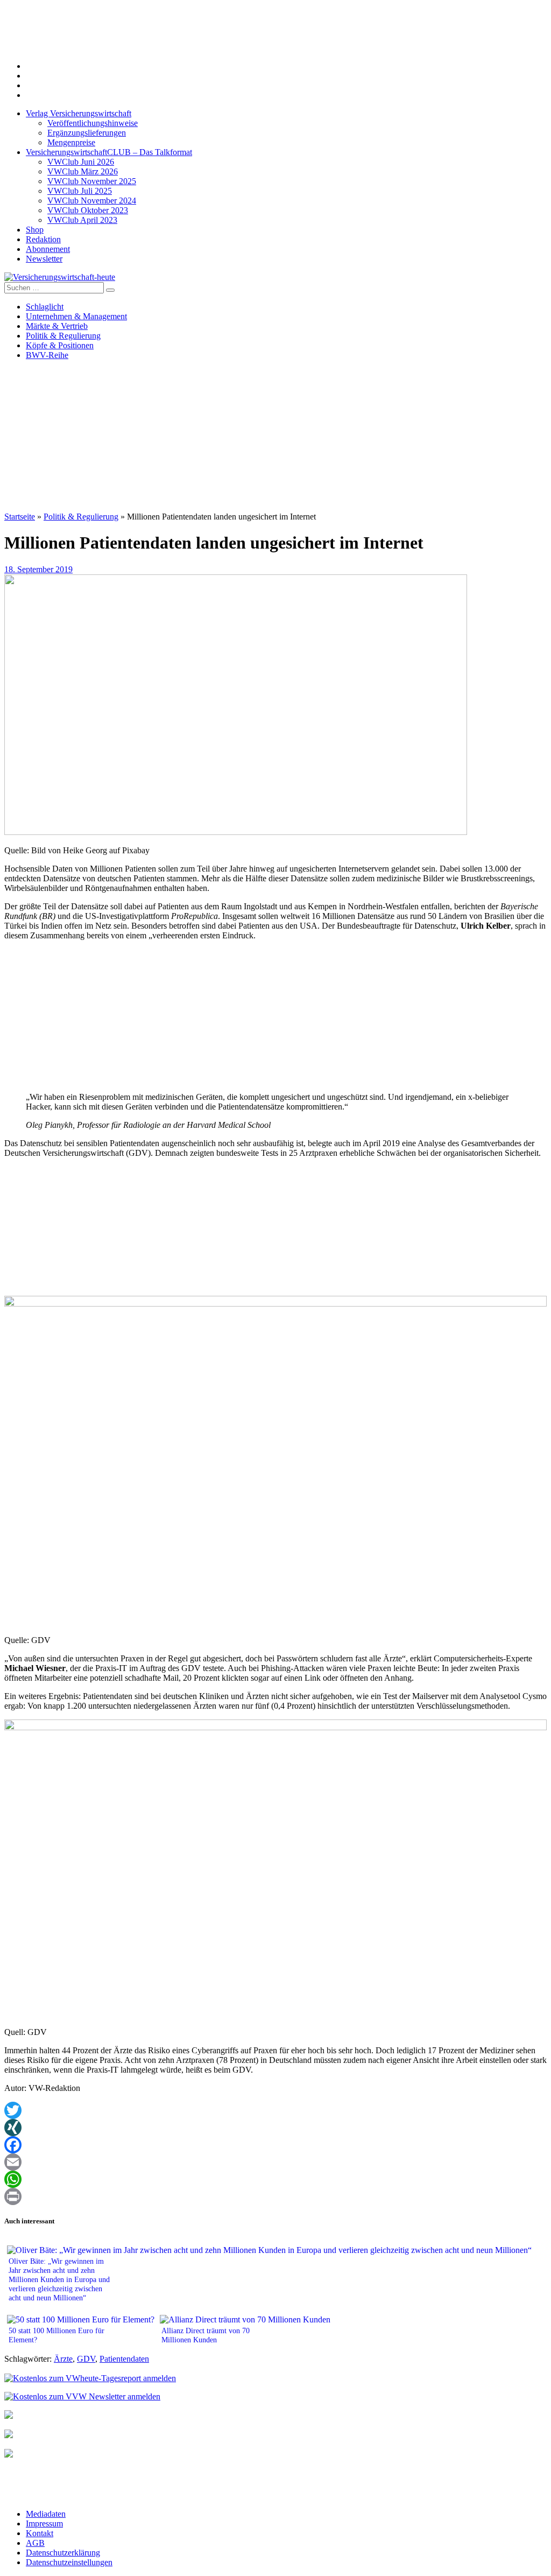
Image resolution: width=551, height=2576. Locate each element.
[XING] (275, 2128)
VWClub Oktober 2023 (88, 210)
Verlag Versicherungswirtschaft (79, 113)
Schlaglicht (45, 307)
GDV (86, 2359)
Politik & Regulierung (63, 336)
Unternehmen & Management (76, 316)
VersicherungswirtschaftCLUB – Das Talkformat (109, 152)
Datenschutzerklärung (63, 2553)
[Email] (275, 2162)
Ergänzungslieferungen (87, 133)
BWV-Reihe (47, 355)
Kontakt (40, 2533)
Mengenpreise (71, 142)
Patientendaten (124, 2359)
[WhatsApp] (275, 2179)
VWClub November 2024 (92, 201)
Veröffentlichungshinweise (93, 123)
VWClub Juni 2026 (81, 162)
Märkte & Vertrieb (57, 326)
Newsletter (44, 259)
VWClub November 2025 (92, 181)
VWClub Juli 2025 (80, 191)
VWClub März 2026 (83, 171)
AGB (35, 2543)
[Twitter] (275, 2110)
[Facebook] (275, 2145)
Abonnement (48, 249)
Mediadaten (46, 2514)
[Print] (275, 2196)
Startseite (20, 517)
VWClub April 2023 (82, 220)
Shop (35, 230)
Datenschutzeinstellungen (69, 2562)
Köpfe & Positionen (60, 345)
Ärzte (63, 2359)
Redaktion (43, 239)
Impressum (44, 2524)
